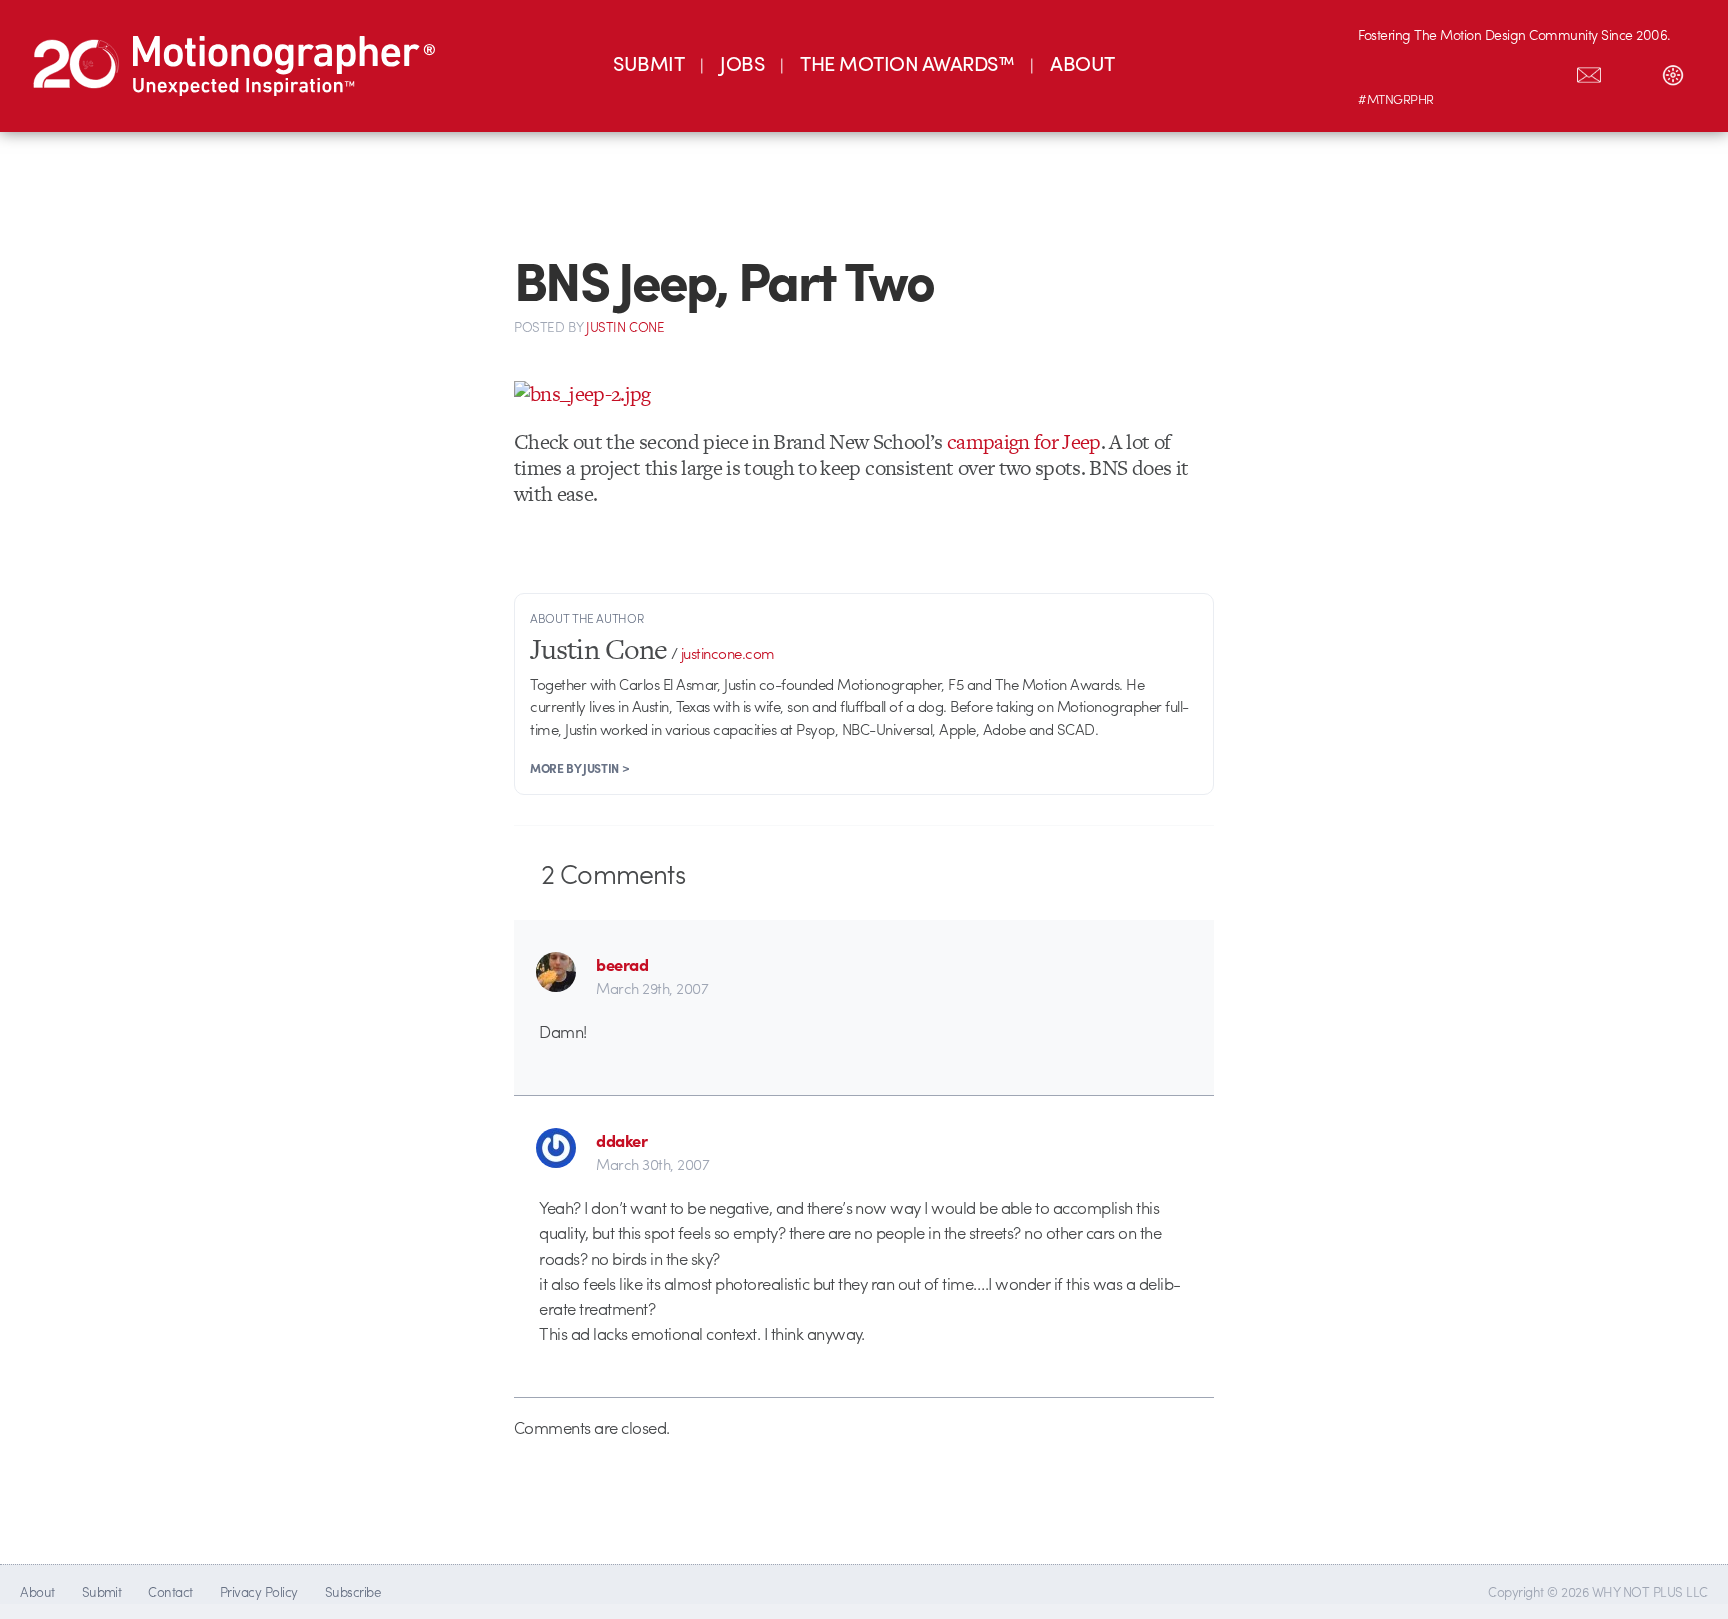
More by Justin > (579, 768)
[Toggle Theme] (1673, 71)
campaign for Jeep (1024, 441)
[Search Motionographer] (1631, 71)
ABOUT (1082, 62)
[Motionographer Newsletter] (1589, 71)
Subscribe (352, 1591)
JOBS (742, 62)
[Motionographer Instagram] (1379, 71)
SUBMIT (648, 62)
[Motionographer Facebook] (1505, 71)
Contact (170, 1591)
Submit (102, 1591)
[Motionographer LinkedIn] (1421, 71)
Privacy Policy (259, 1591)
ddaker (621, 1140)
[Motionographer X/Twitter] (1547, 71)
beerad (622, 964)
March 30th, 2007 (652, 1164)
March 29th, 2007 (652, 988)
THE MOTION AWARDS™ (907, 62)
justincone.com (728, 653)
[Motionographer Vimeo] (1463, 71)
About (37, 1591)
